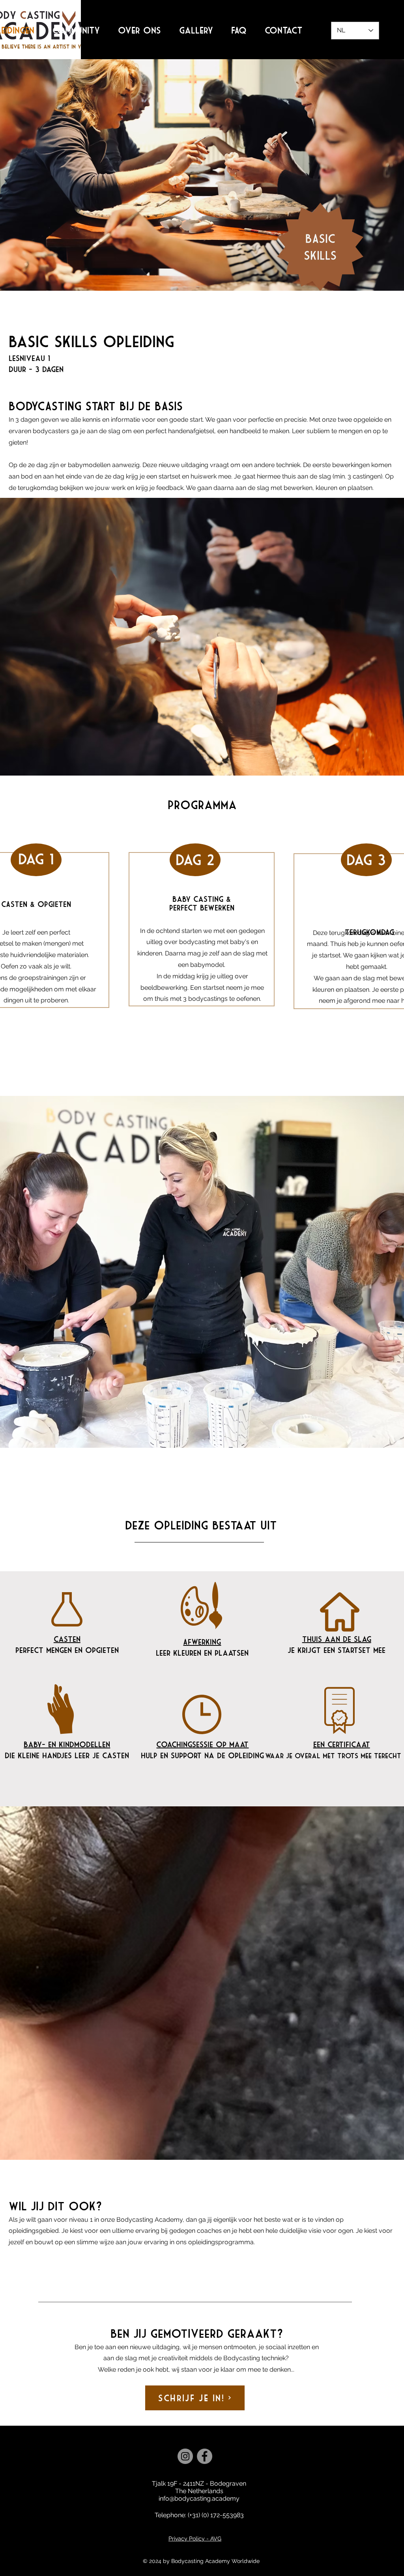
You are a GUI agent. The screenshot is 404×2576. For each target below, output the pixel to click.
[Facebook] (205, 2456)
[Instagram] (185, 2456)
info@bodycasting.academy (199, 2498)
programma (202, 805)
